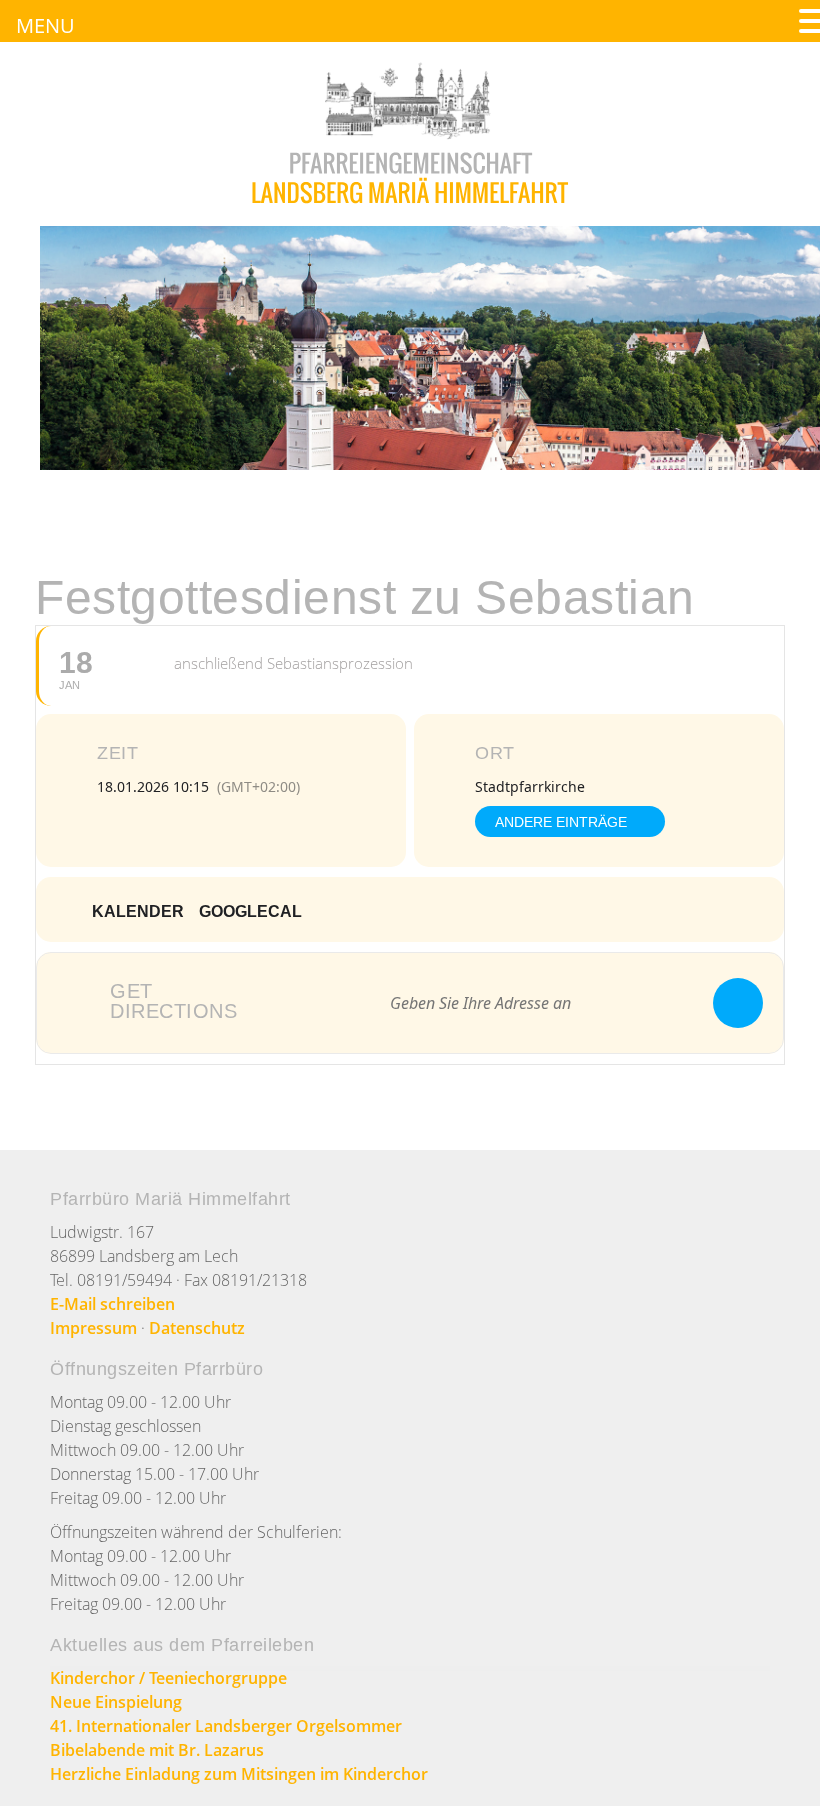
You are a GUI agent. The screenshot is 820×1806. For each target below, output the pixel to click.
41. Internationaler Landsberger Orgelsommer (226, 1726)
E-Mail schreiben (112, 1304)
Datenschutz (197, 1328)
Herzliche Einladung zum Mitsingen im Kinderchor (239, 1774)
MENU (45, 25)
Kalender (138, 911)
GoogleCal (250, 911)
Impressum (93, 1328)
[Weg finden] (738, 1003)
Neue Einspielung (116, 1702)
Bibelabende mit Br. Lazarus (157, 1750)
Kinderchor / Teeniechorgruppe (168, 1678)
